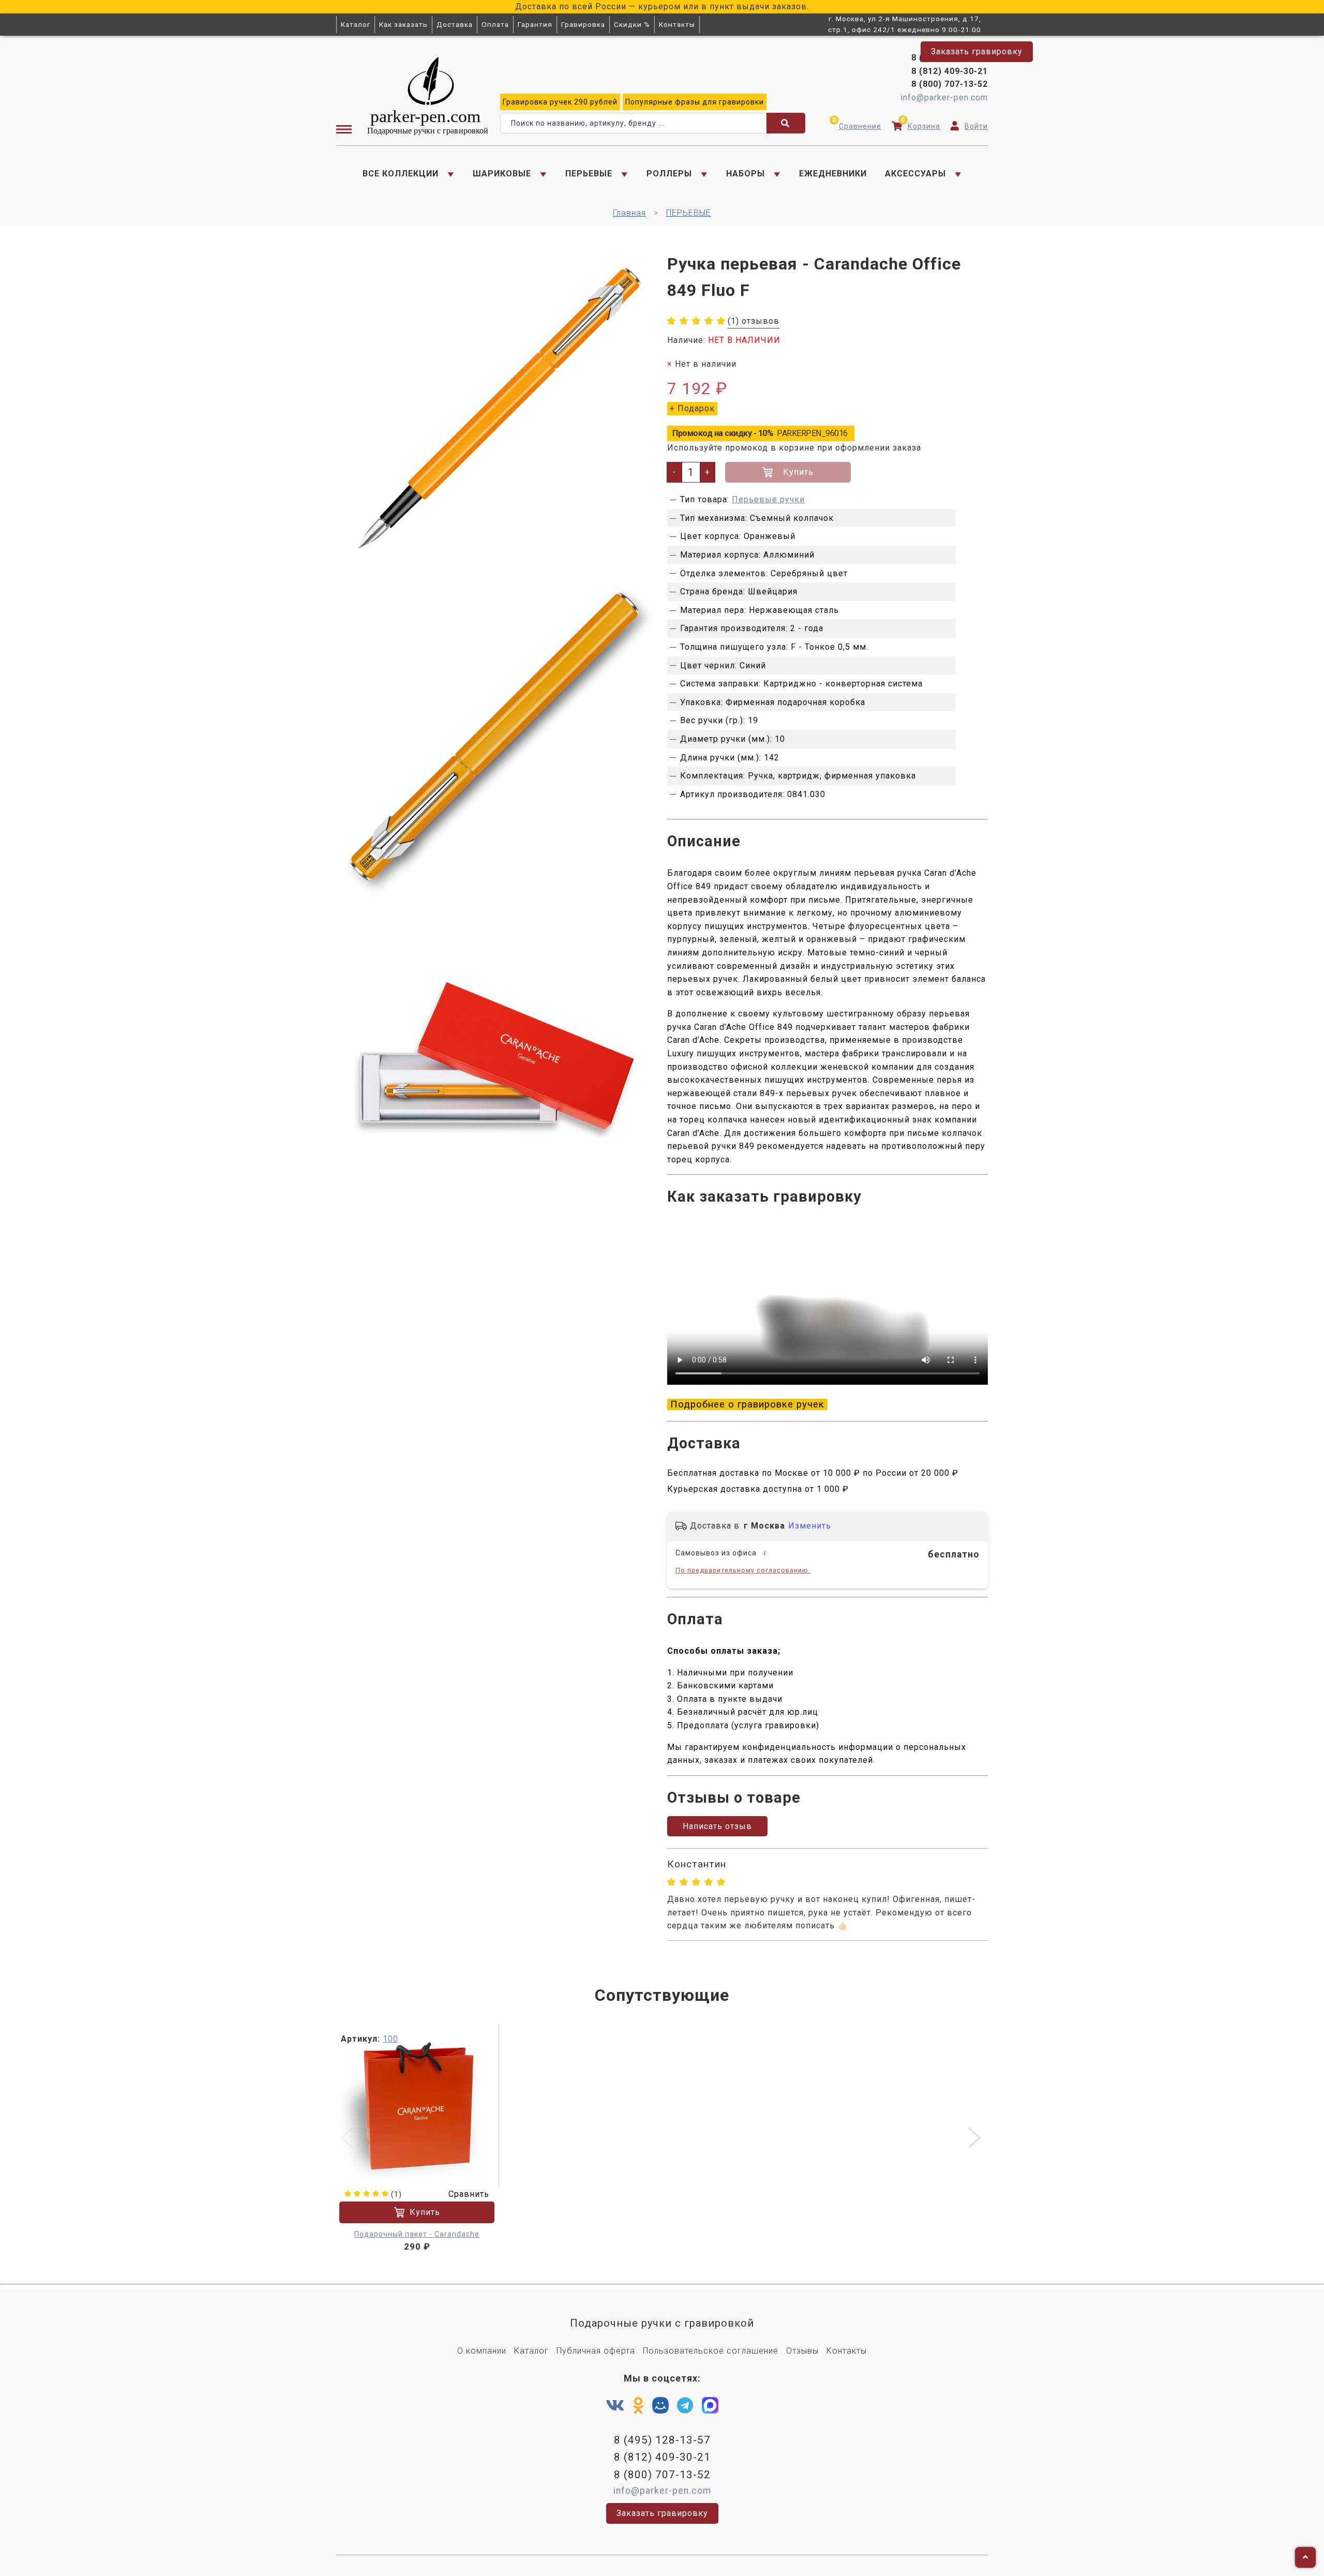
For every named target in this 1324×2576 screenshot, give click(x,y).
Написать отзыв (717, 1826)
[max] (710, 2408)
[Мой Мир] (660, 2408)
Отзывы (802, 2351)
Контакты (677, 24)
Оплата (495, 24)
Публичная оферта (596, 2351)
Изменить (810, 1526)
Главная (629, 213)
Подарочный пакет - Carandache (417, 2234)
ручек (560, 102)
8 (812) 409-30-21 (950, 71)
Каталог (356, 24)
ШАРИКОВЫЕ (502, 174)
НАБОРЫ (746, 174)
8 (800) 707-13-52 (950, 84)
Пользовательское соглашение (711, 2351)
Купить (798, 472)
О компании (482, 2351)
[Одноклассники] (638, 2406)
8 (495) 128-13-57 (950, 58)
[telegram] (685, 2406)
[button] (976, 2139)
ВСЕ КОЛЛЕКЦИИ (401, 174)
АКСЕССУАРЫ (915, 174)
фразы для (695, 102)
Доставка (455, 24)
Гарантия (535, 24)
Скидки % (632, 24)
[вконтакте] (615, 2406)
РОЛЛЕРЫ (669, 174)
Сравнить (469, 2194)
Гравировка (583, 24)
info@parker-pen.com (944, 98)
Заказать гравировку (977, 51)
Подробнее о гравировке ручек (747, 1404)
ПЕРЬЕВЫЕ (589, 174)
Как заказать (403, 24)
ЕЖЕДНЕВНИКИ (833, 174)
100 (390, 2039)
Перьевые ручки (768, 499)
